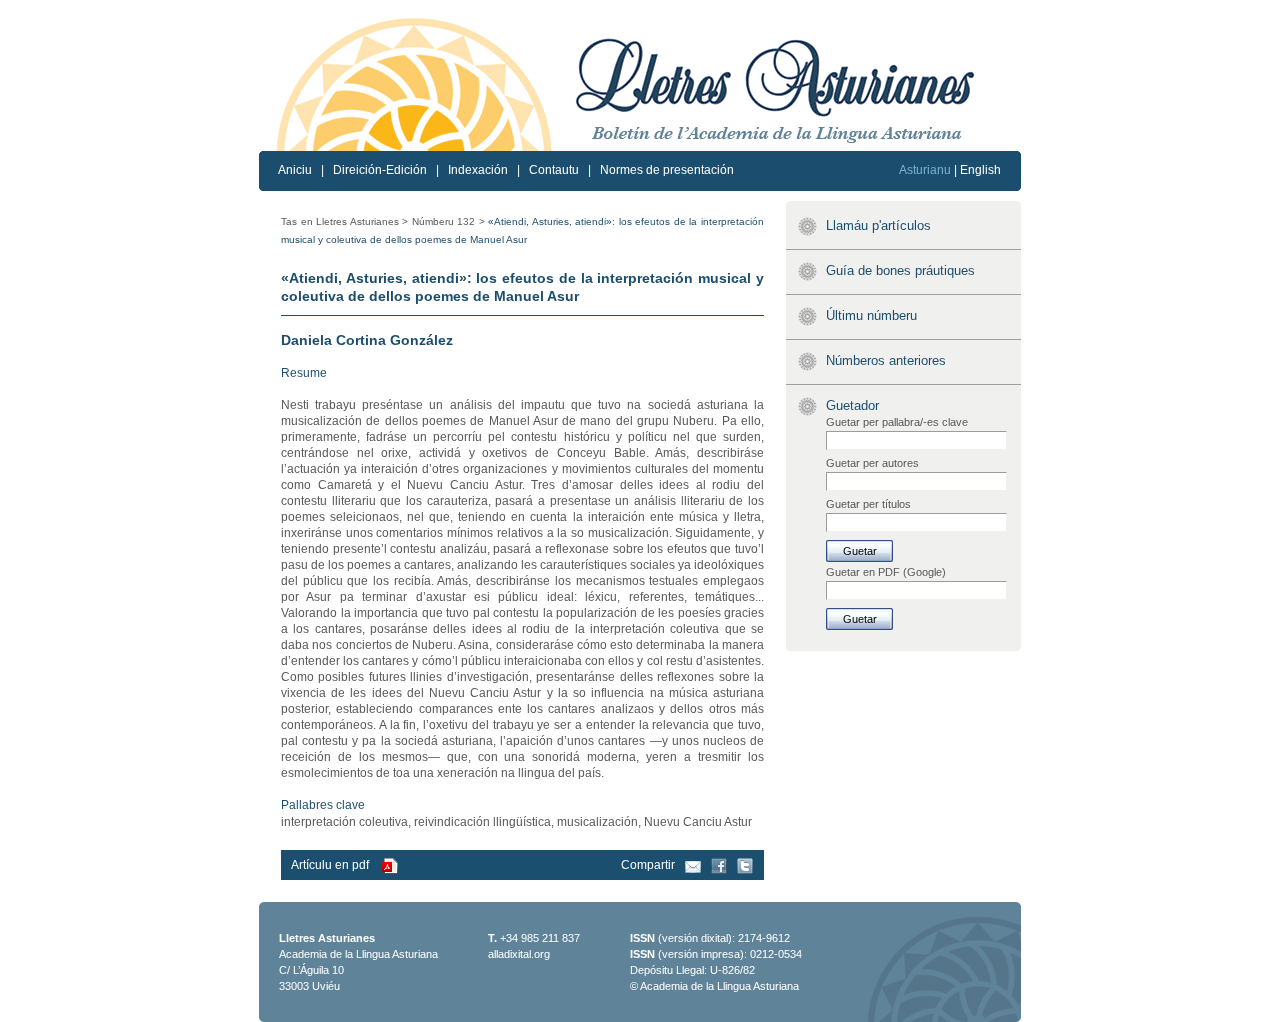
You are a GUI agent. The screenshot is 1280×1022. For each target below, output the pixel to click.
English (980, 170)
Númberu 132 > (448, 221)
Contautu (554, 170)
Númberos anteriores (886, 360)
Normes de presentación (667, 170)
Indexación (478, 170)
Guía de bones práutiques (900, 270)
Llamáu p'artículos (878, 225)
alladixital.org (519, 954)
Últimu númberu (871, 315)
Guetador (852, 405)
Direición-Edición (380, 170)
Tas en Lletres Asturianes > (344, 221)
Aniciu (295, 170)
